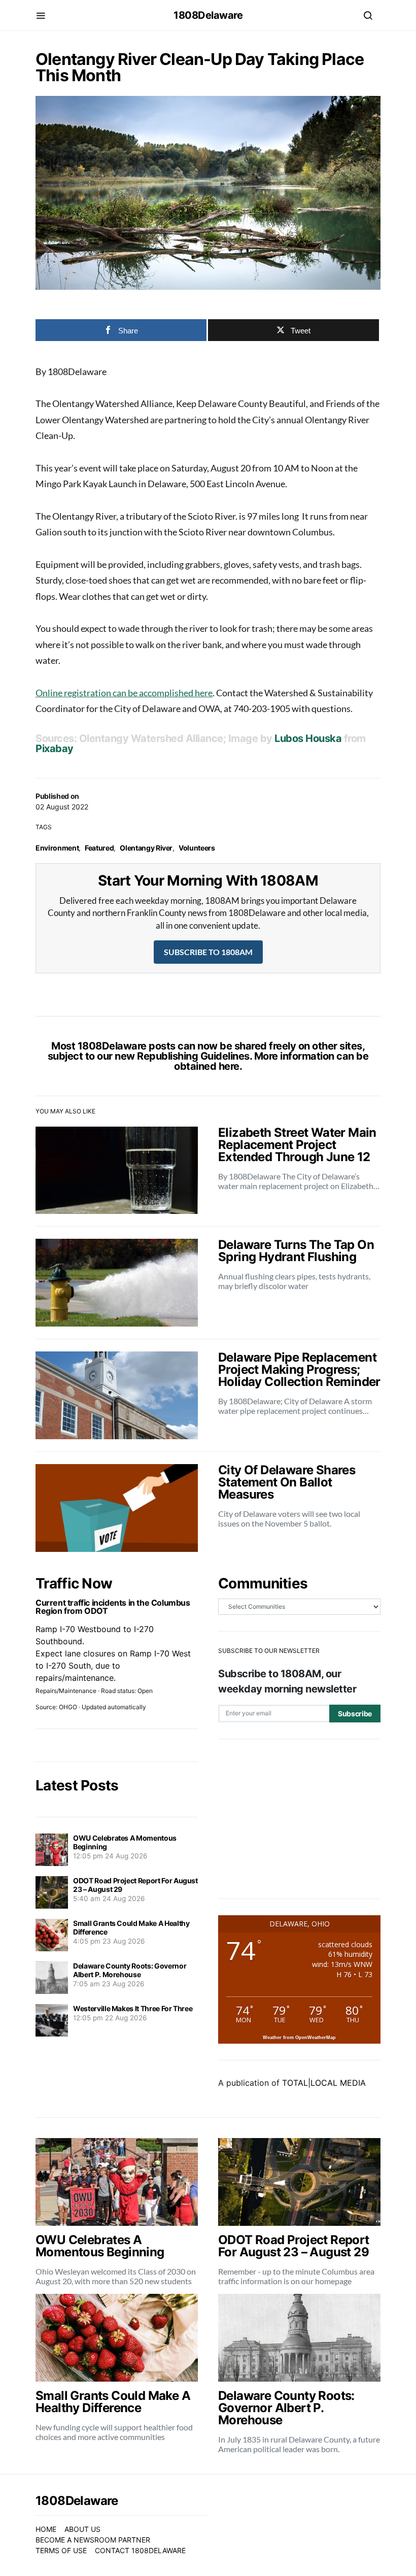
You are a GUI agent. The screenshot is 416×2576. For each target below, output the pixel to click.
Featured (99, 848)
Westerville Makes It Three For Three (133, 2008)
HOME (46, 2529)
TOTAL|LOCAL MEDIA (324, 2083)
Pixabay (55, 749)
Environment (57, 848)
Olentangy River (146, 848)
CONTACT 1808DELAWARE (140, 2550)
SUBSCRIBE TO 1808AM (208, 952)
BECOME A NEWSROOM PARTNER (93, 2540)
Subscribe (355, 1714)
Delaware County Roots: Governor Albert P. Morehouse (130, 1970)
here (229, 1066)
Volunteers (197, 848)
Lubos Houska (308, 738)
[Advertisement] (299, 1819)
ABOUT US (82, 2529)
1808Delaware (208, 15)
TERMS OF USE (61, 2550)
